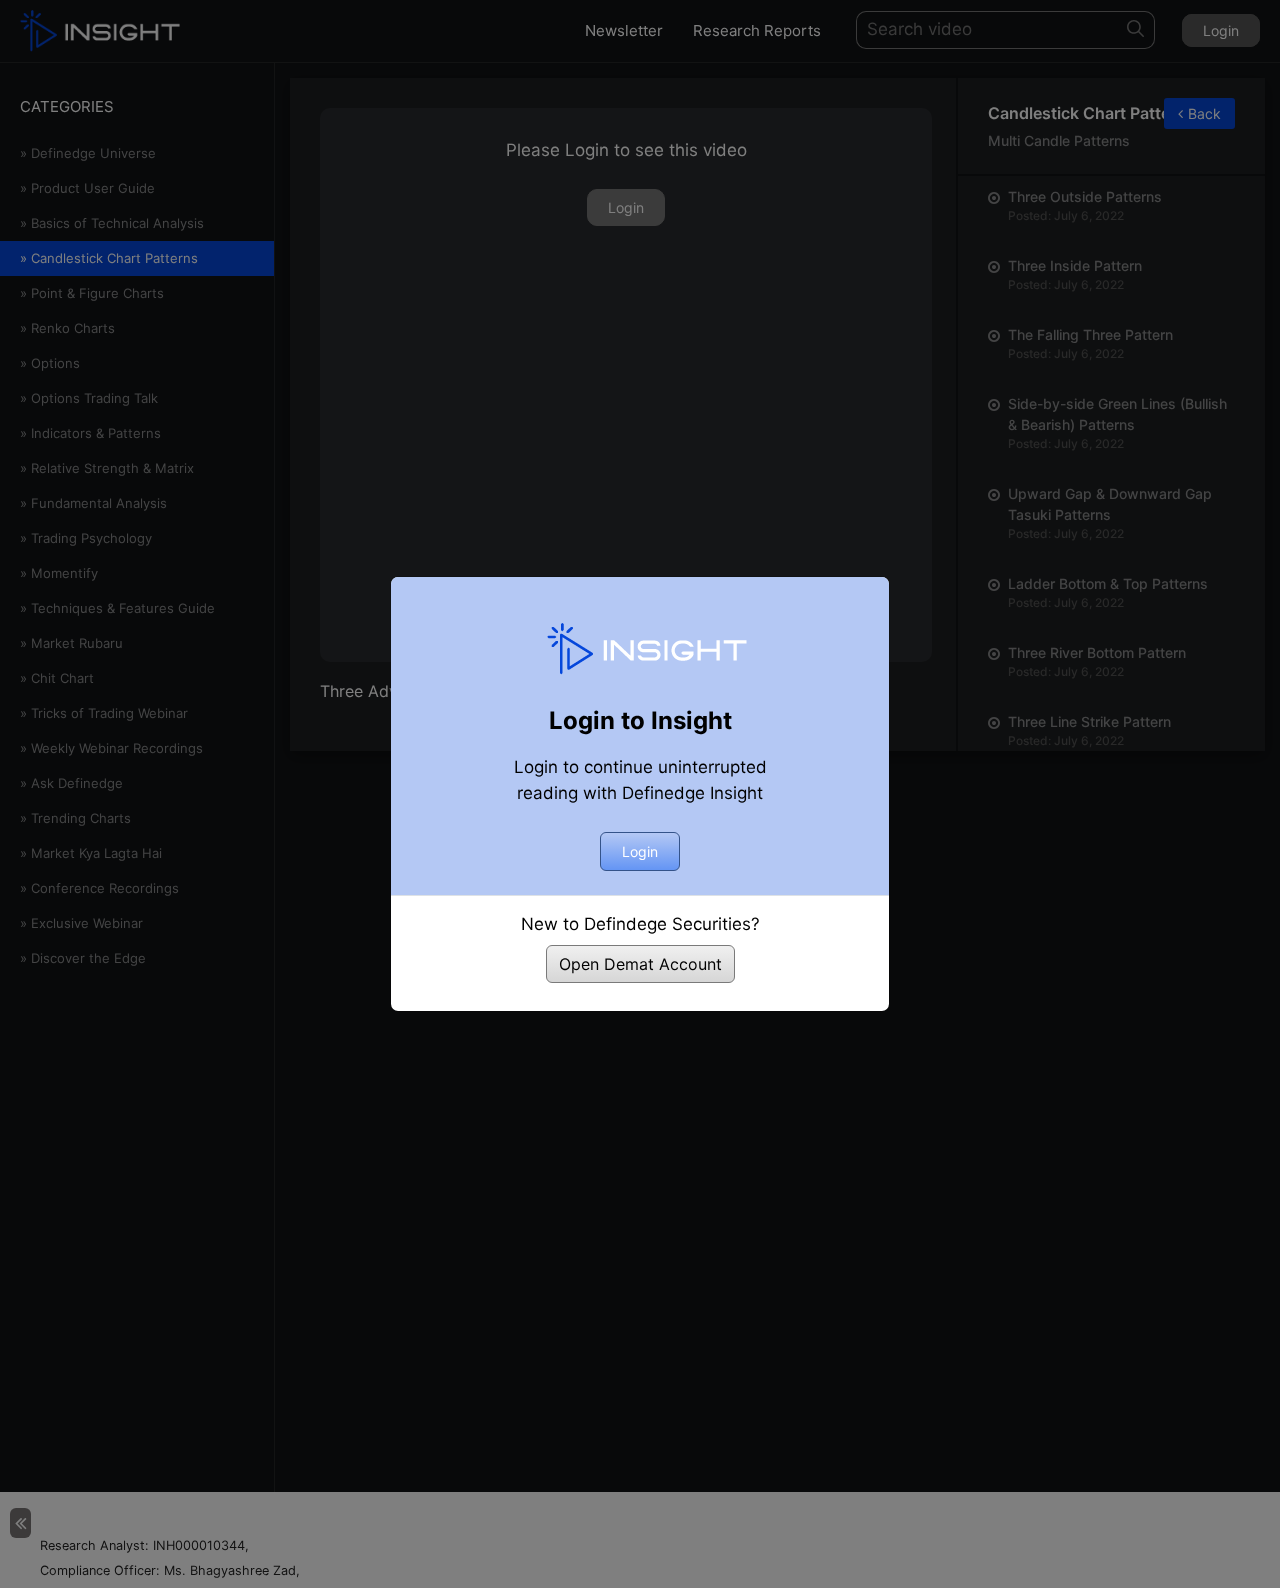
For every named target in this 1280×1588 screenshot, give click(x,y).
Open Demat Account (640, 964)
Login (640, 851)
